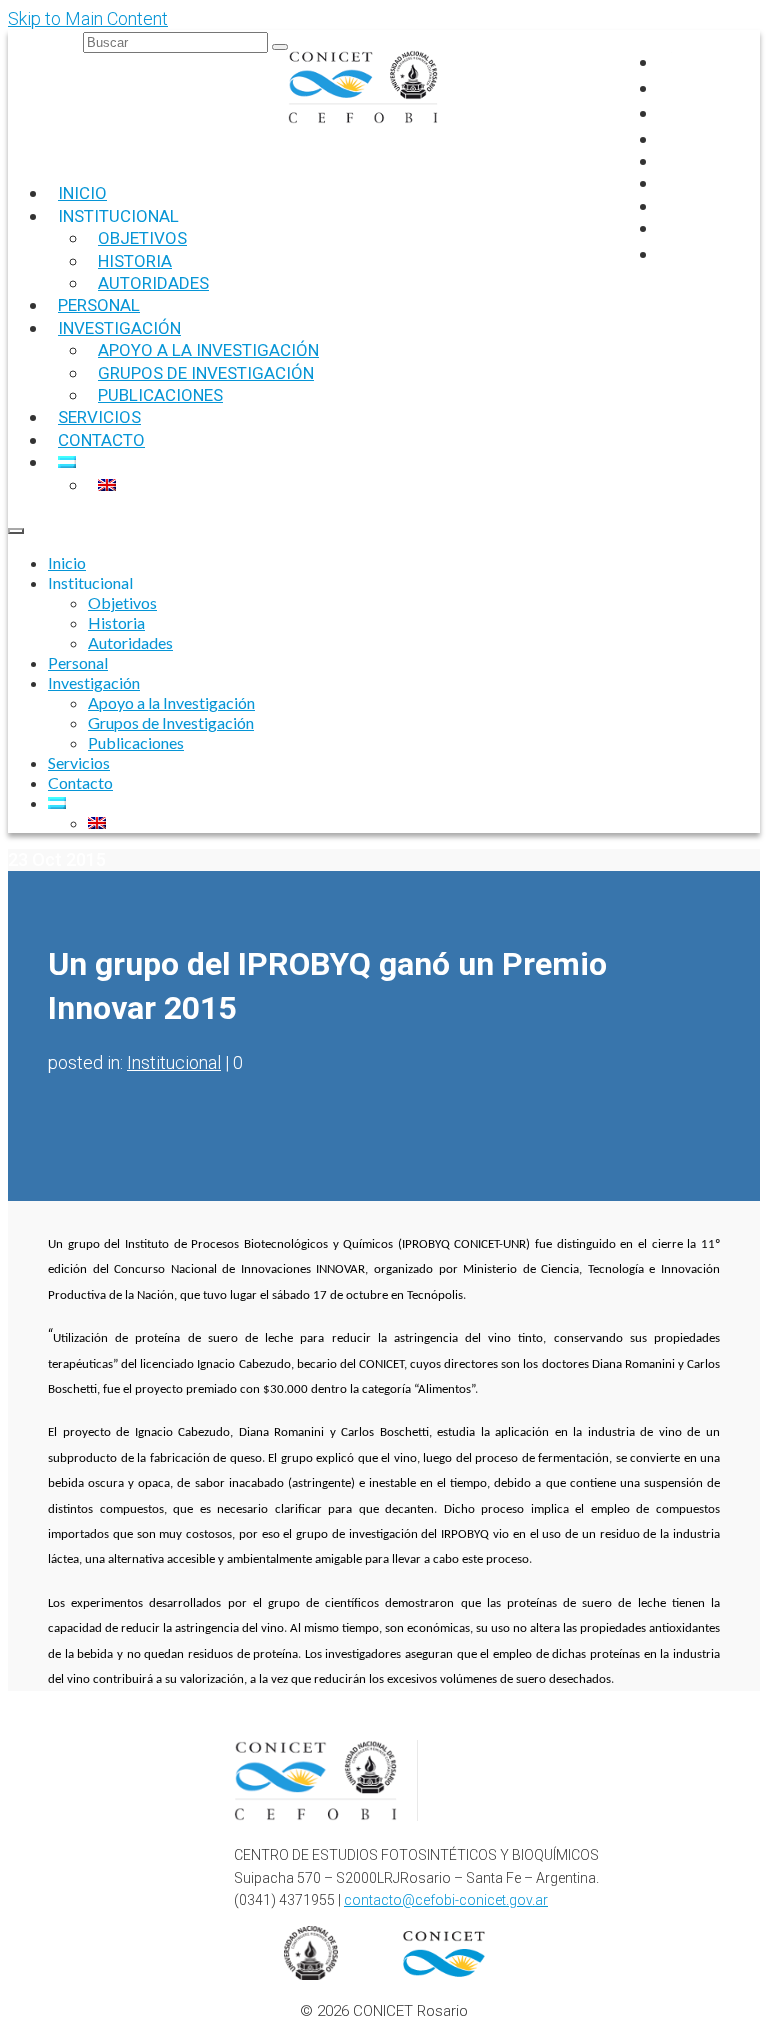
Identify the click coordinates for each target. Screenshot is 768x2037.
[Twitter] (668, 112)
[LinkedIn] (668, 138)
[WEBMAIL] (671, 253)
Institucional (174, 1062)
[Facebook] (668, 61)
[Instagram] (668, 87)
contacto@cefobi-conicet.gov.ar (446, 1900)
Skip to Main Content (88, 18)
